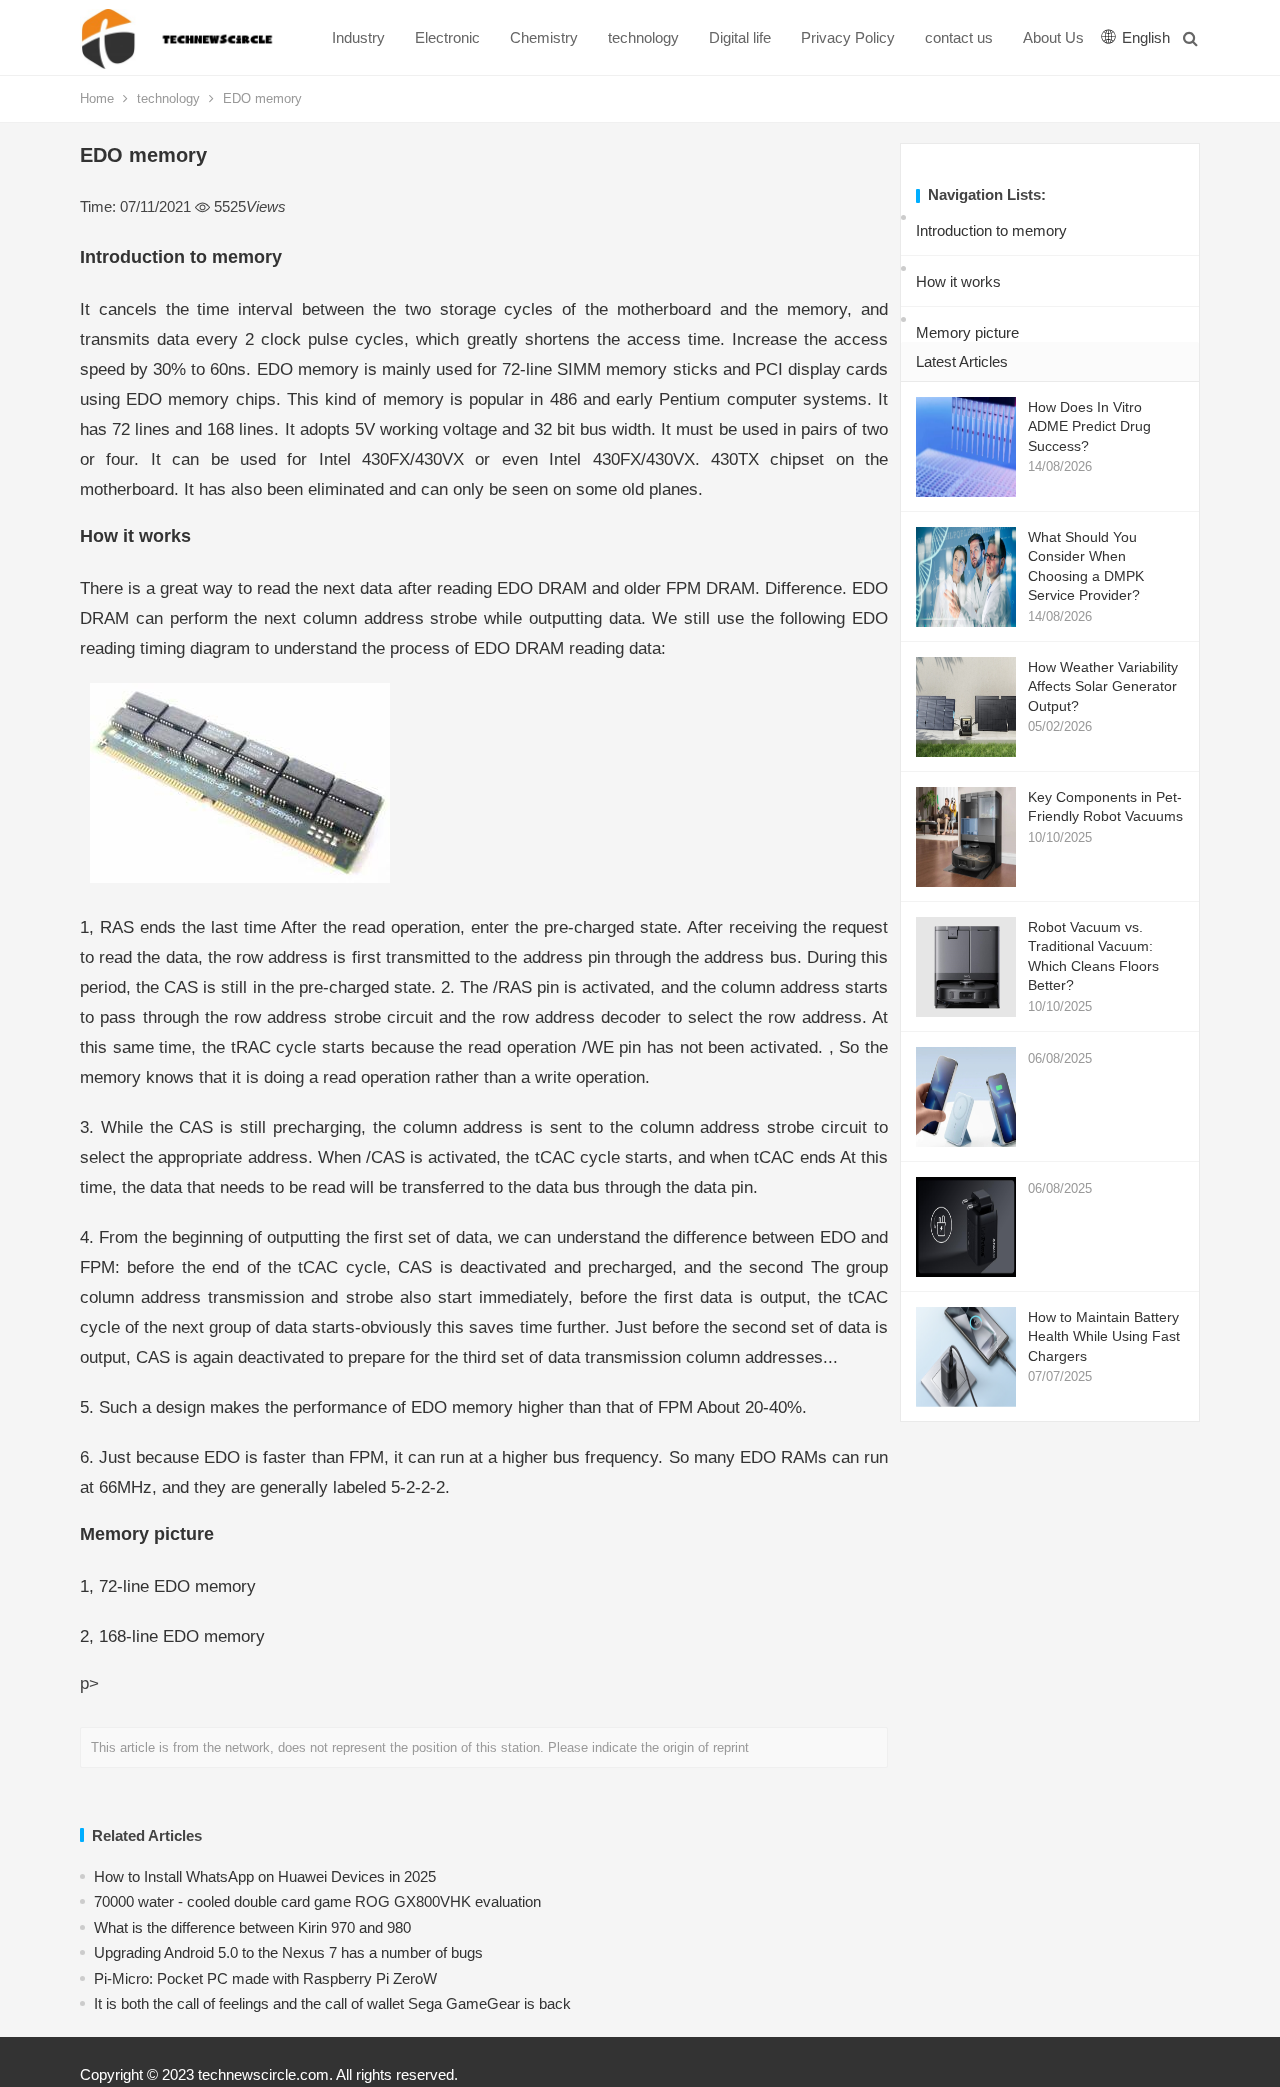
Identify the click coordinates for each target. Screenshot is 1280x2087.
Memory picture (967, 332)
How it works (958, 281)
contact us (959, 37)
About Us (1053, 37)
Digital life (740, 37)
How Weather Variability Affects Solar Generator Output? (1103, 686)
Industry (358, 37)
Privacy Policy (848, 37)
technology (643, 37)
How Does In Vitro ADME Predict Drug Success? (1089, 426)
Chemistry (544, 37)
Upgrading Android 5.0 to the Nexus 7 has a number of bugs (288, 1952)
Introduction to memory (991, 230)
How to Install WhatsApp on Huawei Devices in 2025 (265, 1876)
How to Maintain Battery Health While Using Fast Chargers (1104, 1336)
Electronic (447, 37)
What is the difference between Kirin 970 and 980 (252, 1927)
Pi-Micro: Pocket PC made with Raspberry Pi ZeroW (265, 1978)
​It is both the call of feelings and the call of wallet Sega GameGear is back (332, 2003)
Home (97, 98)
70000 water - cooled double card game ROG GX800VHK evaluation (317, 1901)
